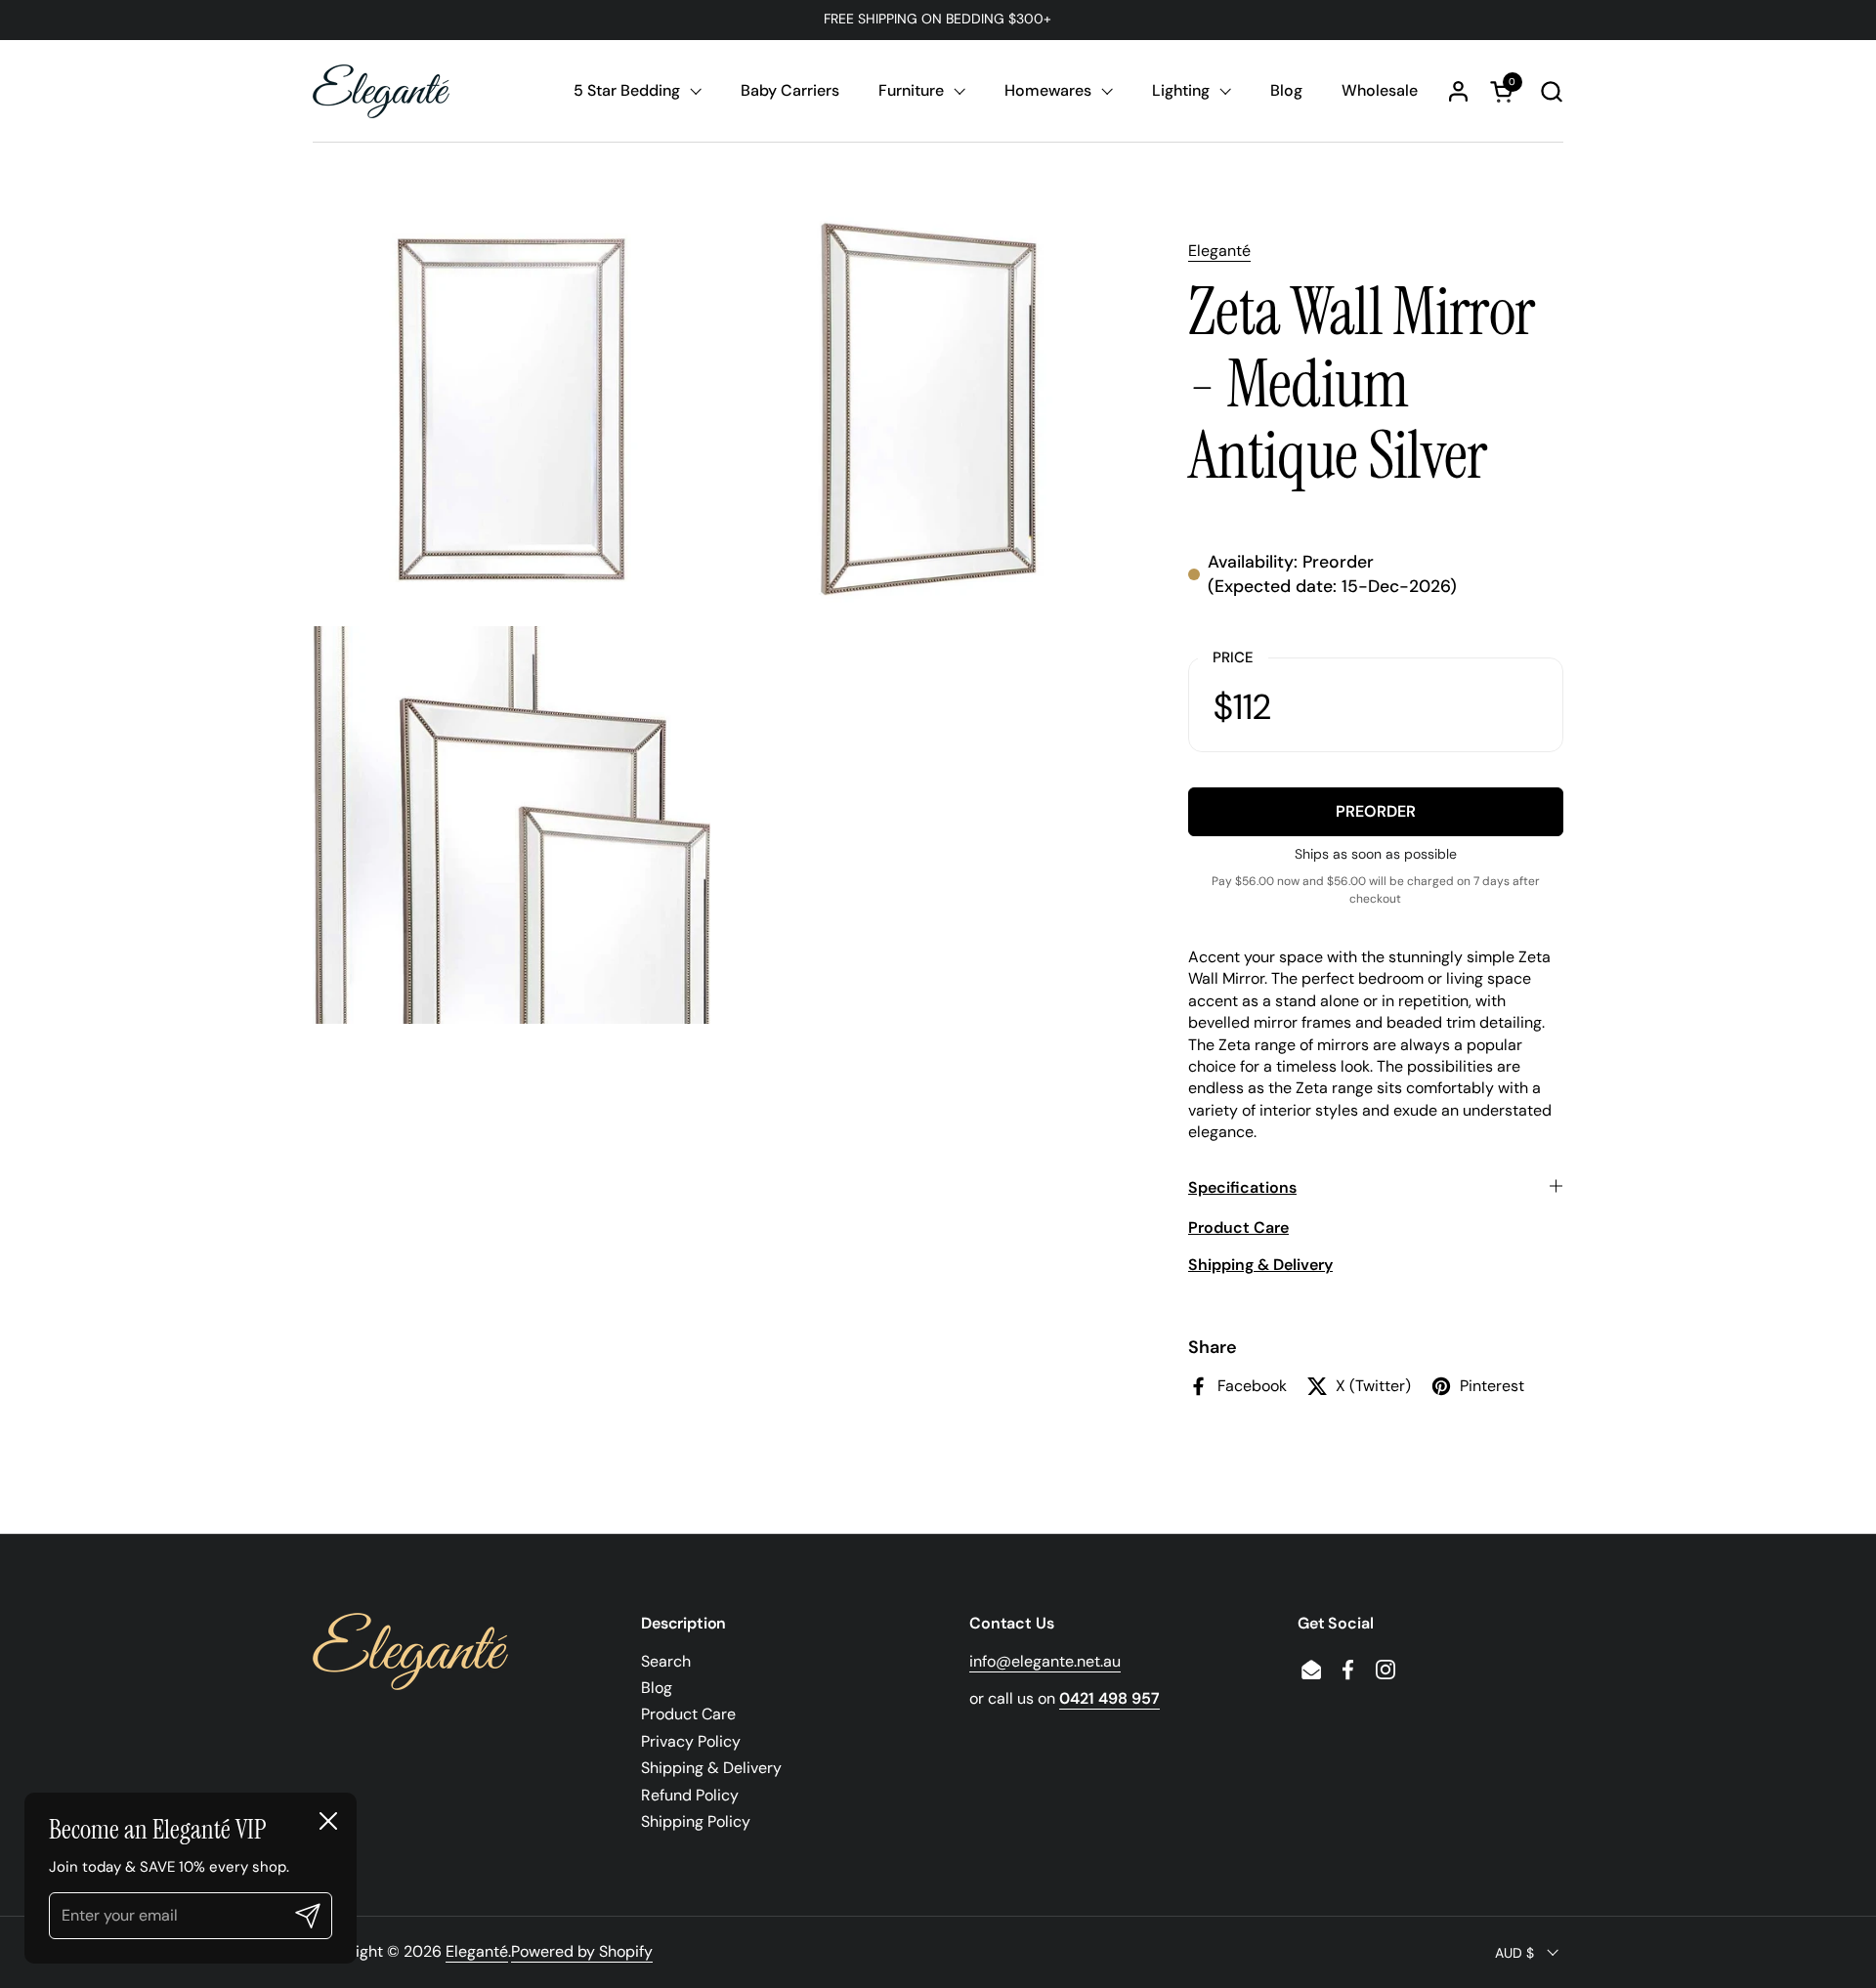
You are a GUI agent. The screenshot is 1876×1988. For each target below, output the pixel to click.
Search (666, 1661)
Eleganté (1219, 251)
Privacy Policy (691, 1741)
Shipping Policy (696, 1821)
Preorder (1376, 811)
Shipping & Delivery (711, 1768)
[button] (1551, 91)
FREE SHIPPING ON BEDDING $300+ (938, 19)
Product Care (688, 1714)
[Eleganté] (381, 91)
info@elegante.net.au (1045, 1661)
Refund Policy (690, 1795)
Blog (657, 1688)
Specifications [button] (1242, 1187)
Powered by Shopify (582, 1951)
